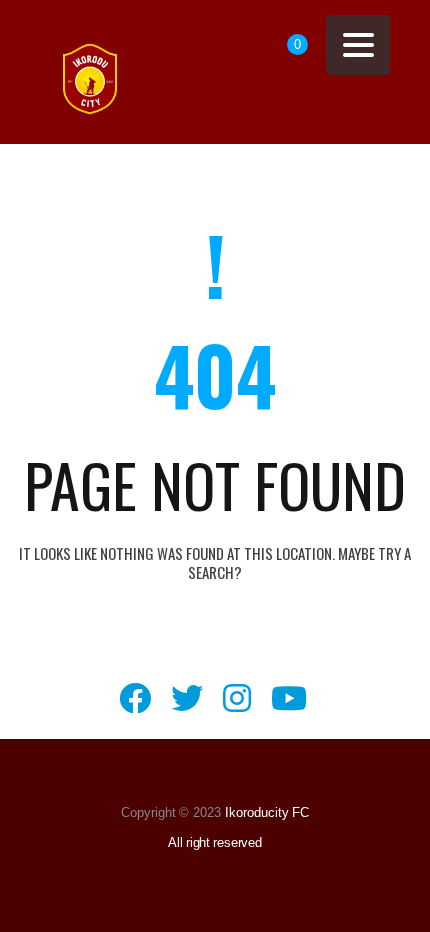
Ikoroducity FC (265, 812)
